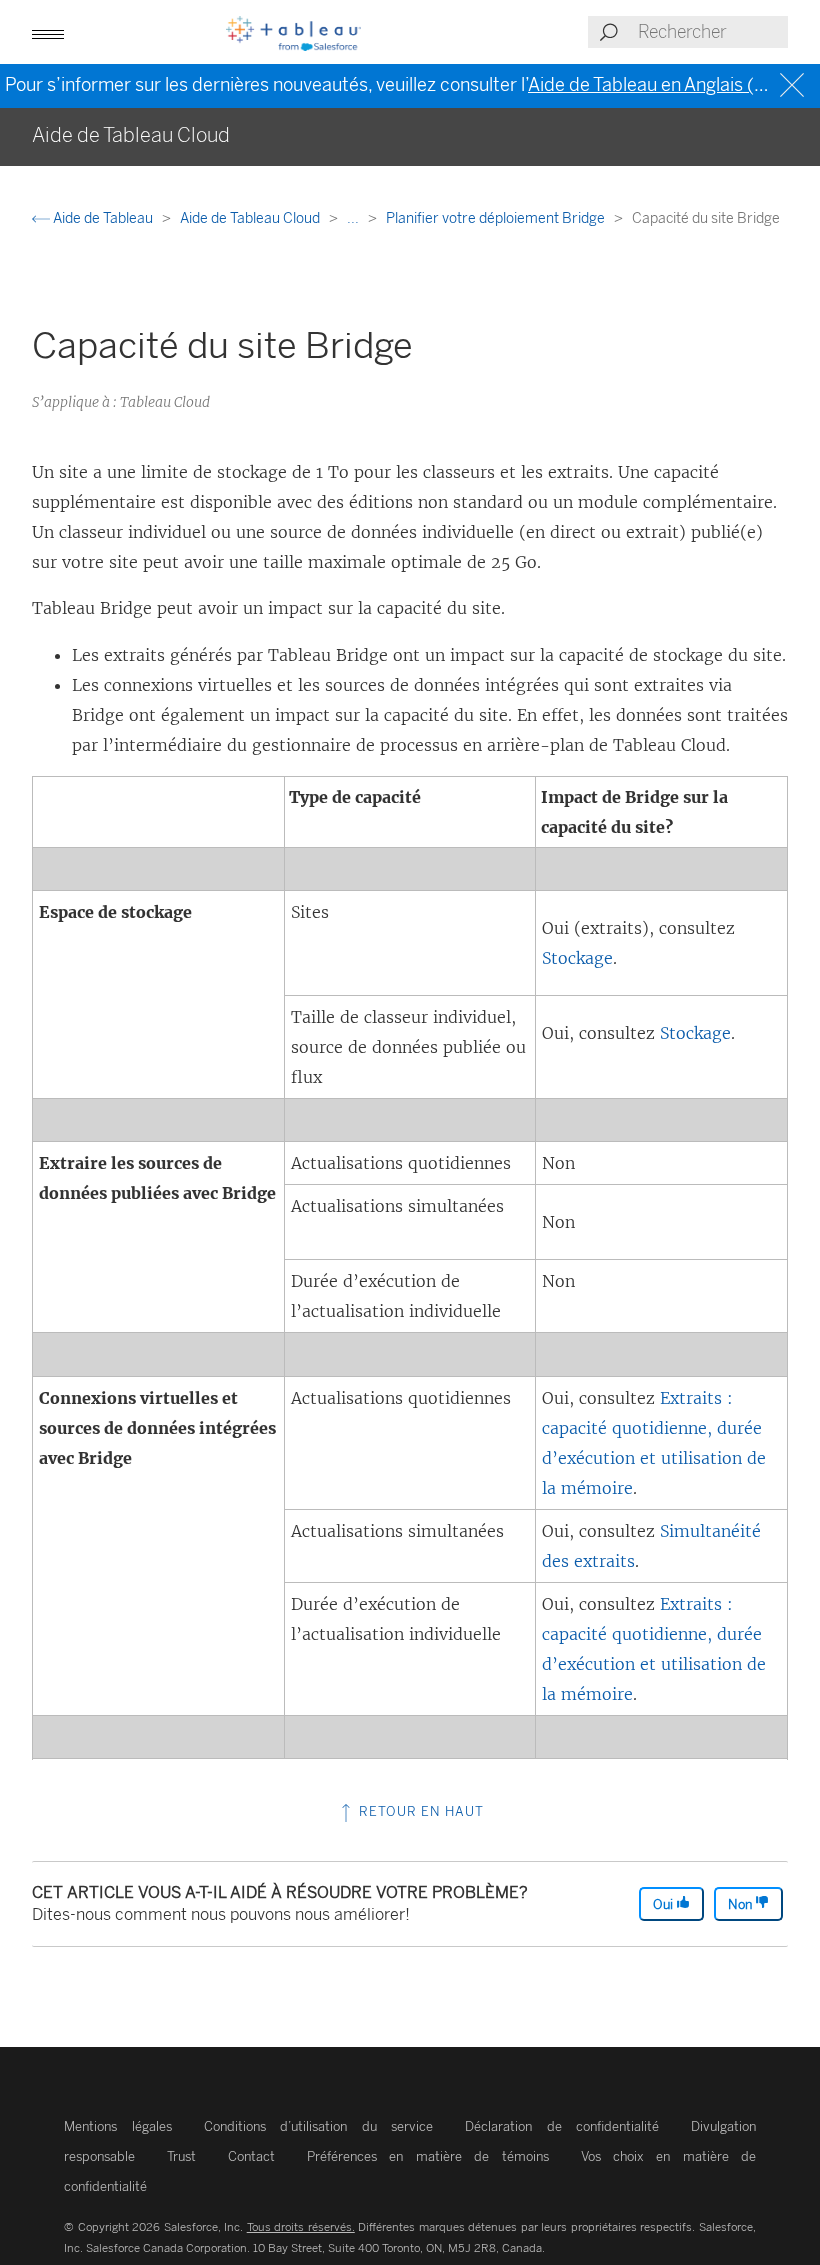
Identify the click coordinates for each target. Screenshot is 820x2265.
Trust (181, 2156)
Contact (251, 2156)
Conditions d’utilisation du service (319, 2126)
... (354, 218)
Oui (664, 1904)
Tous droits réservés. (301, 2227)
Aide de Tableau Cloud (251, 218)
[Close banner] (794, 85)
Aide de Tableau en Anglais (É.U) (658, 85)
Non (741, 1904)
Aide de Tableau (103, 218)
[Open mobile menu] (48, 32)
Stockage (577, 958)
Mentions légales (118, 2126)
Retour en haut (419, 1811)
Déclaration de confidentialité (562, 2126)
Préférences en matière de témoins (428, 2156)
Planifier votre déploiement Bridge (497, 218)
